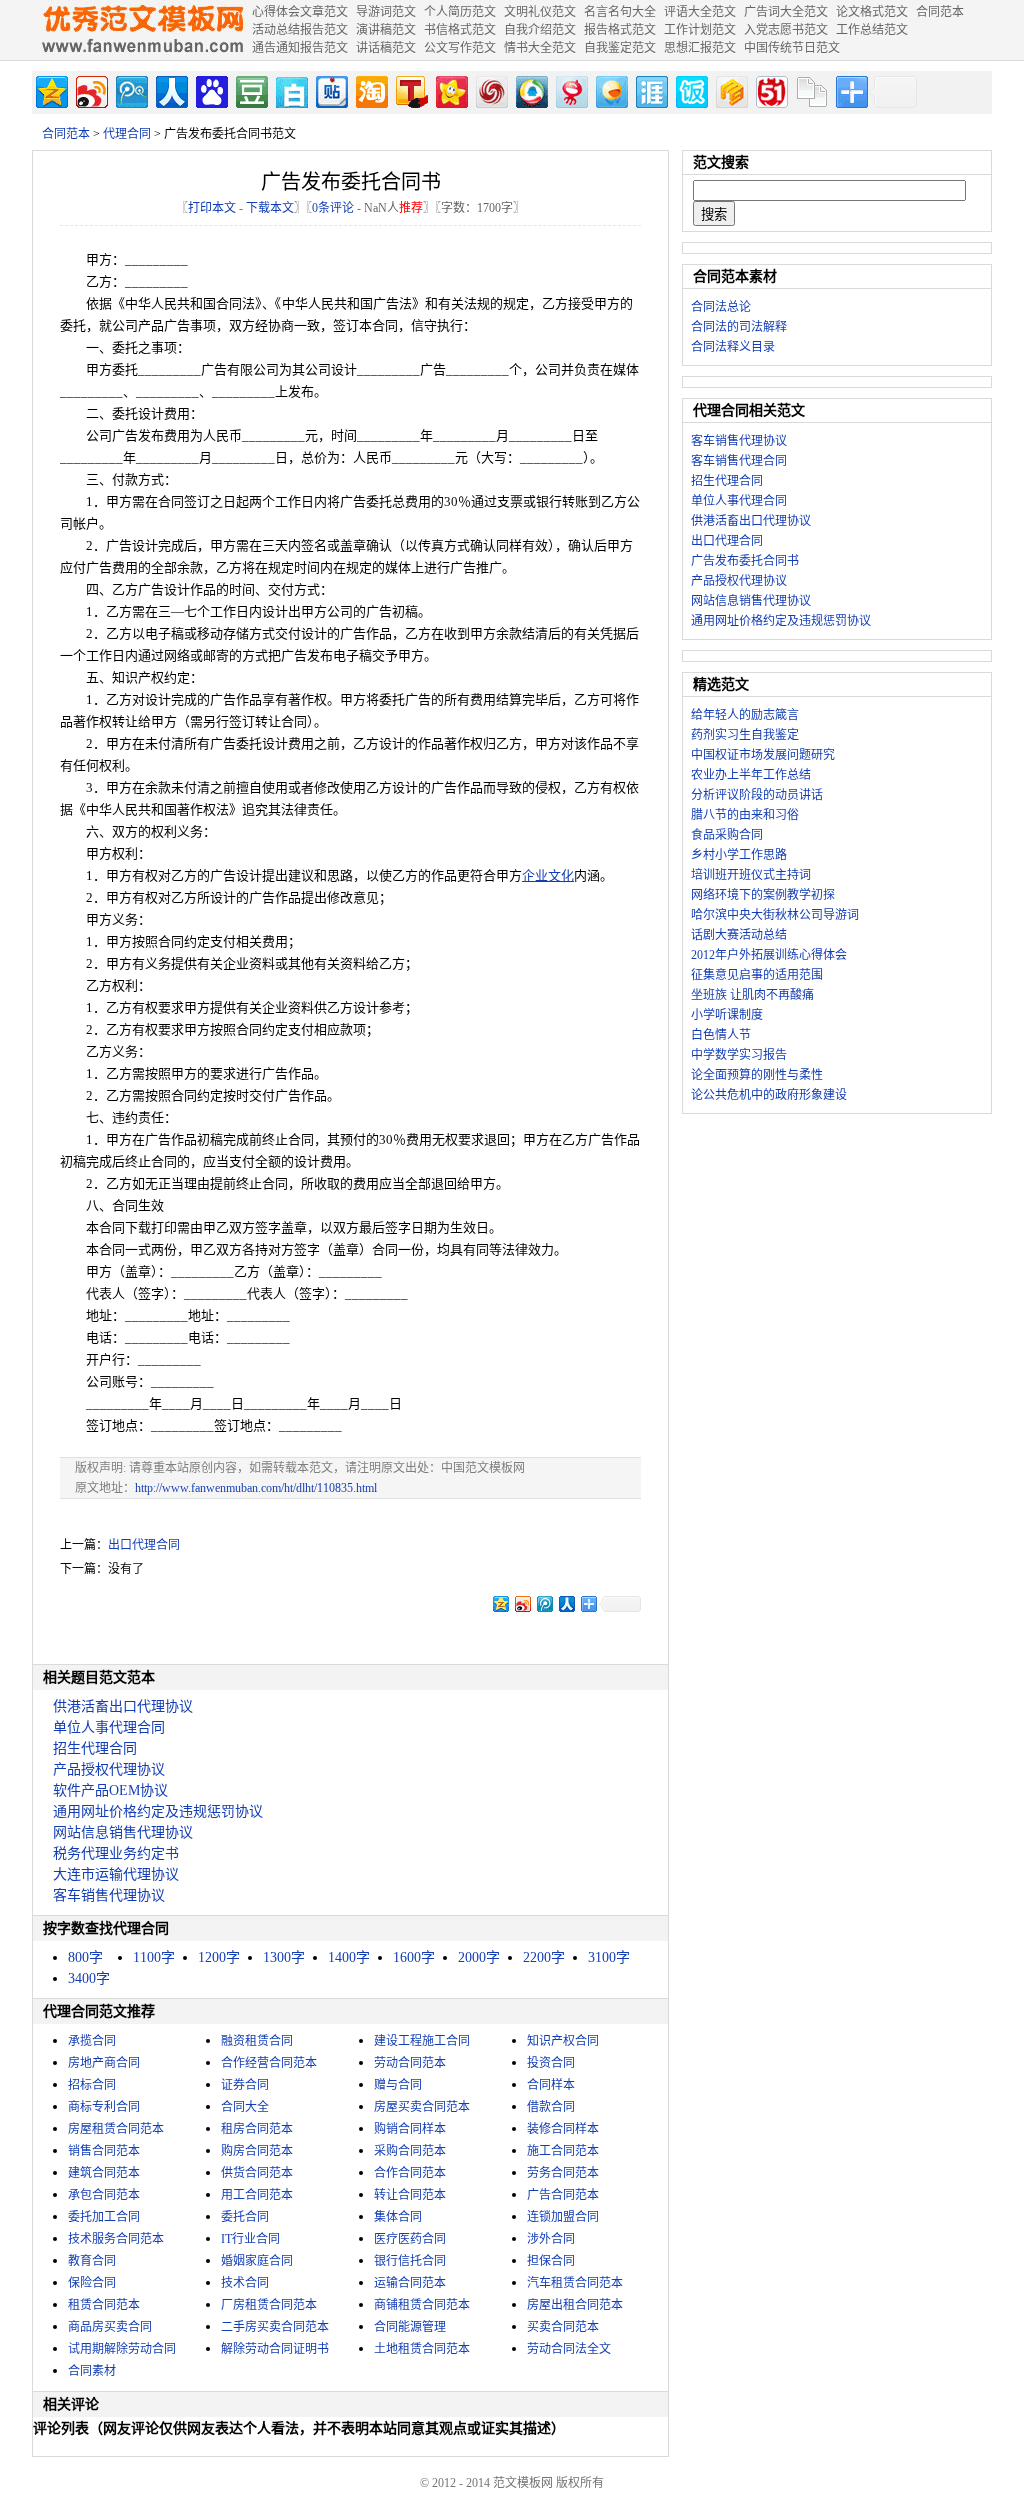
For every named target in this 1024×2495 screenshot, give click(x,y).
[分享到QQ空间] (50, 89)
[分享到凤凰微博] (490, 89)
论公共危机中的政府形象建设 (769, 1095)
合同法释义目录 (733, 347)
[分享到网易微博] (570, 89)
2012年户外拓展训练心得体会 (769, 955)
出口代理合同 (144, 1545)
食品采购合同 (727, 835)
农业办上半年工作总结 (751, 775)
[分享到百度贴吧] (330, 89)
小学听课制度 (727, 1015)
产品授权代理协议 (109, 1769)
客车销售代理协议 (109, 1895)
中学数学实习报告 (739, 1055)
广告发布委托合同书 (745, 561)
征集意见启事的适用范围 (757, 975)
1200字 (219, 1957)
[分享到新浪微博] (90, 89)
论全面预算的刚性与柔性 (757, 1075)
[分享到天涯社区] (650, 89)
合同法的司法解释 (739, 327)
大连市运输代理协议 (116, 1874)
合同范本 (66, 134)
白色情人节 (721, 1035)
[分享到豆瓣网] (250, 89)
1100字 (154, 1957)
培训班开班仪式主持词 (751, 875)
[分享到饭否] (690, 89)
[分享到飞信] (610, 89)
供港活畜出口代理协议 (123, 1706)
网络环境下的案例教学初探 (763, 895)
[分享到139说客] (730, 89)
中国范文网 (142, 30)
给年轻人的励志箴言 (745, 715)
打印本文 (212, 208)
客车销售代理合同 (739, 461)
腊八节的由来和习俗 (745, 815)
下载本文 (270, 208)
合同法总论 (721, 307)
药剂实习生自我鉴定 (745, 735)
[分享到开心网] (450, 89)
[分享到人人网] (170, 89)
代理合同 (127, 134)
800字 (85, 1957)
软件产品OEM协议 (110, 1790)
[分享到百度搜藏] (210, 89)
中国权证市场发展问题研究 (763, 755)
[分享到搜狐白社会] (290, 89)
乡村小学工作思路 (739, 855)
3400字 (89, 1978)
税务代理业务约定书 (116, 1853)
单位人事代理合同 (109, 1727)
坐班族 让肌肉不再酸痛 (752, 995)
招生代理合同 (95, 1748)
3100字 (609, 1957)
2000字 (479, 1957)
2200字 (544, 1957)
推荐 (411, 208)
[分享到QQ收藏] (530, 89)
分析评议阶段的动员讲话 (757, 795)
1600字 (414, 1957)
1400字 (349, 1957)
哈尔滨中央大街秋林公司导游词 (775, 915)
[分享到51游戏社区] (770, 89)
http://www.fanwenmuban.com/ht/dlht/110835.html (256, 1488)
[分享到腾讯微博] (130, 89)
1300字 (284, 1957)
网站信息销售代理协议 (123, 1832)
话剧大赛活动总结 (739, 935)
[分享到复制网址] (810, 89)
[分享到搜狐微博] (410, 89)
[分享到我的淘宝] (370, 89)
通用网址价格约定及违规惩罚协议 (158, 1811)
